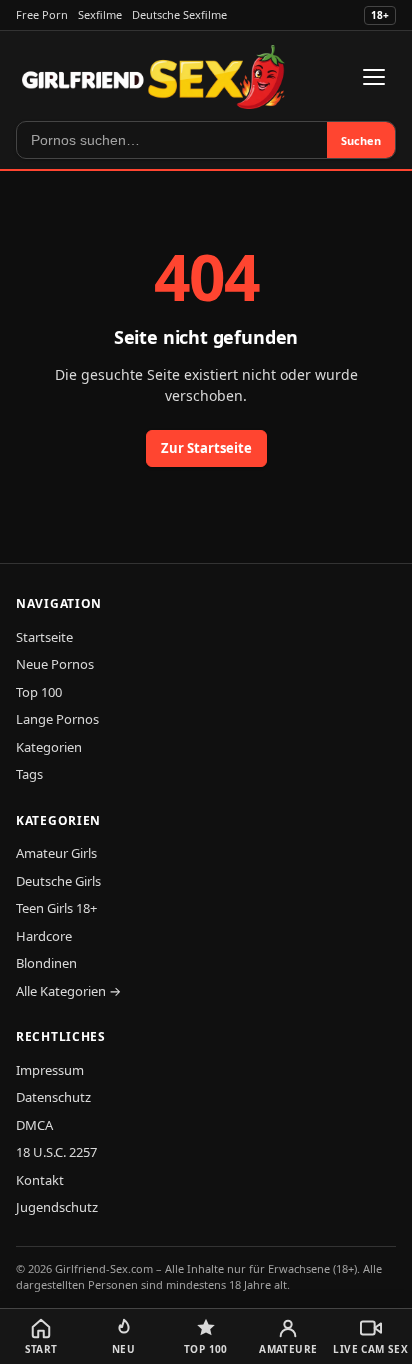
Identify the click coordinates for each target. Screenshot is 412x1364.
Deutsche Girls (58, 881)
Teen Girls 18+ (56, 908)
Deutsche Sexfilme (179, 14)
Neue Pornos (55, 664)
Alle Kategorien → (68, 991)
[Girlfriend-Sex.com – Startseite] (153, 77)
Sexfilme (100, 14)
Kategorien (49, 747)
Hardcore (44, 936)
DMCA (34, 1125)
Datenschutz (53, 1097)
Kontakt (40, 1180)
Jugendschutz (57, 1207)
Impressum (50, 1070)
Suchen (361, 140)
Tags (29, 774)
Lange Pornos (57, 719)
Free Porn (42, 14)
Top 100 (39, 692)
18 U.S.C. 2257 (56, 1152)
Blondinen (46, 963)
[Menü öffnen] (374, 77)
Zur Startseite (206, 448)
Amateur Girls (56, 853)
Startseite (44, 637)
